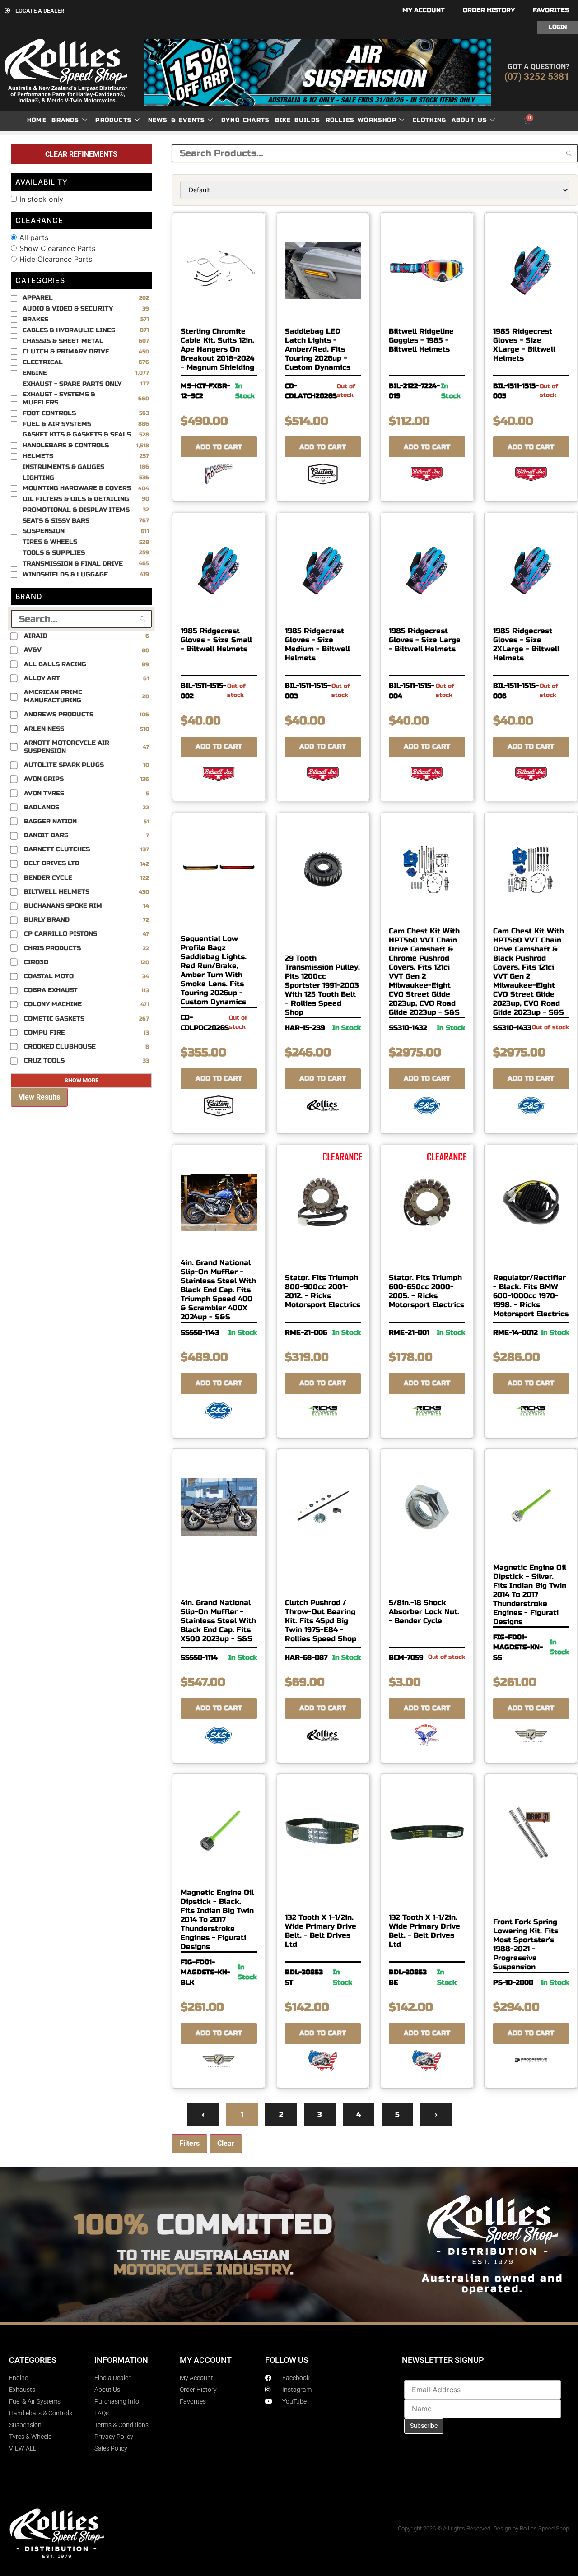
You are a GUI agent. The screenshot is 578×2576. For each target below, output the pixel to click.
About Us (470, 120)
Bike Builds (298, 120)
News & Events (177, 120)
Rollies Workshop (361, 120)
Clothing (430, 120)
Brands (65, 120)
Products (114, 120)
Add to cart (219, 447)
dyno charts (245, 120)
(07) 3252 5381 (537, 77)
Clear (226, 2143)
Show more (82, 1080)
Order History (489, 10)
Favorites (551, 10)
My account (424, 10)
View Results (39, 1097)
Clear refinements (81, 154)
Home (37, 120)
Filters (189, 2143)
